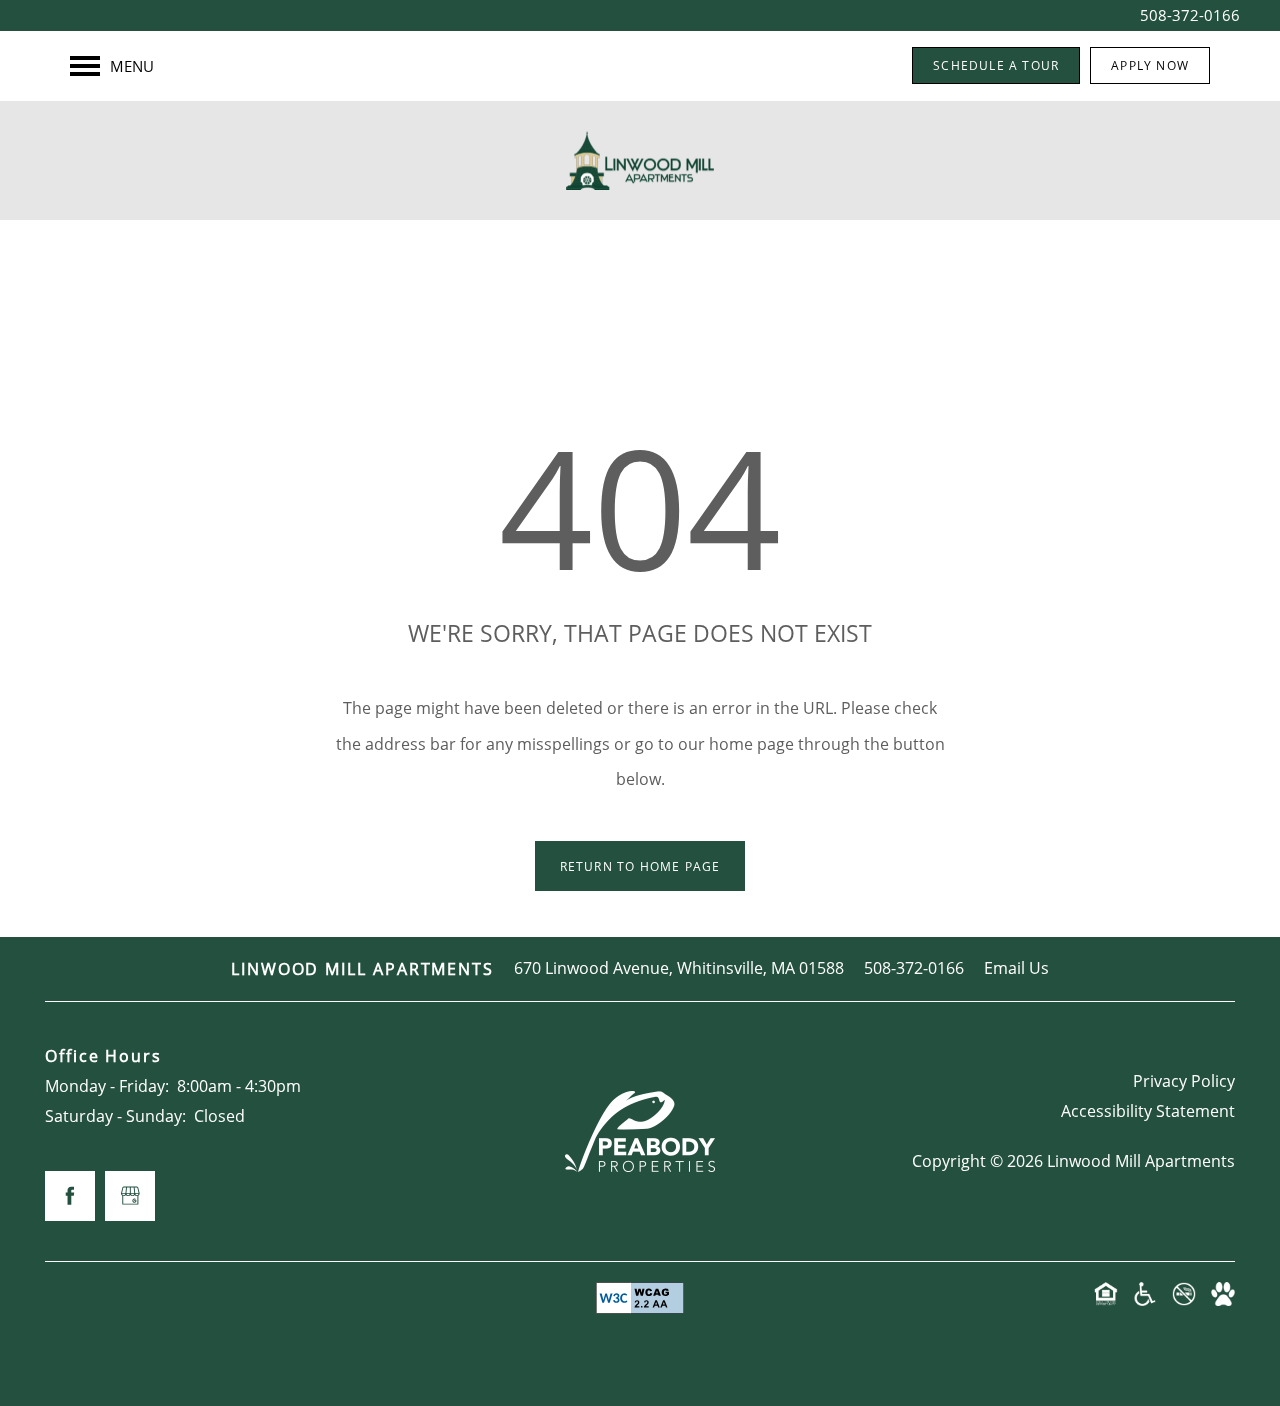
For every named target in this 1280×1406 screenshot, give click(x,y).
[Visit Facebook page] (70, 1196)
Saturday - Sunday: (115, 1116)
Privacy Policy (1184, 1081)
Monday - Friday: (107, 1086)
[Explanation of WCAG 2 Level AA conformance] (640, 1298)
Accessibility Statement (1148, 1111)
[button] (996, 65)
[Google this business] (130, 1196)
